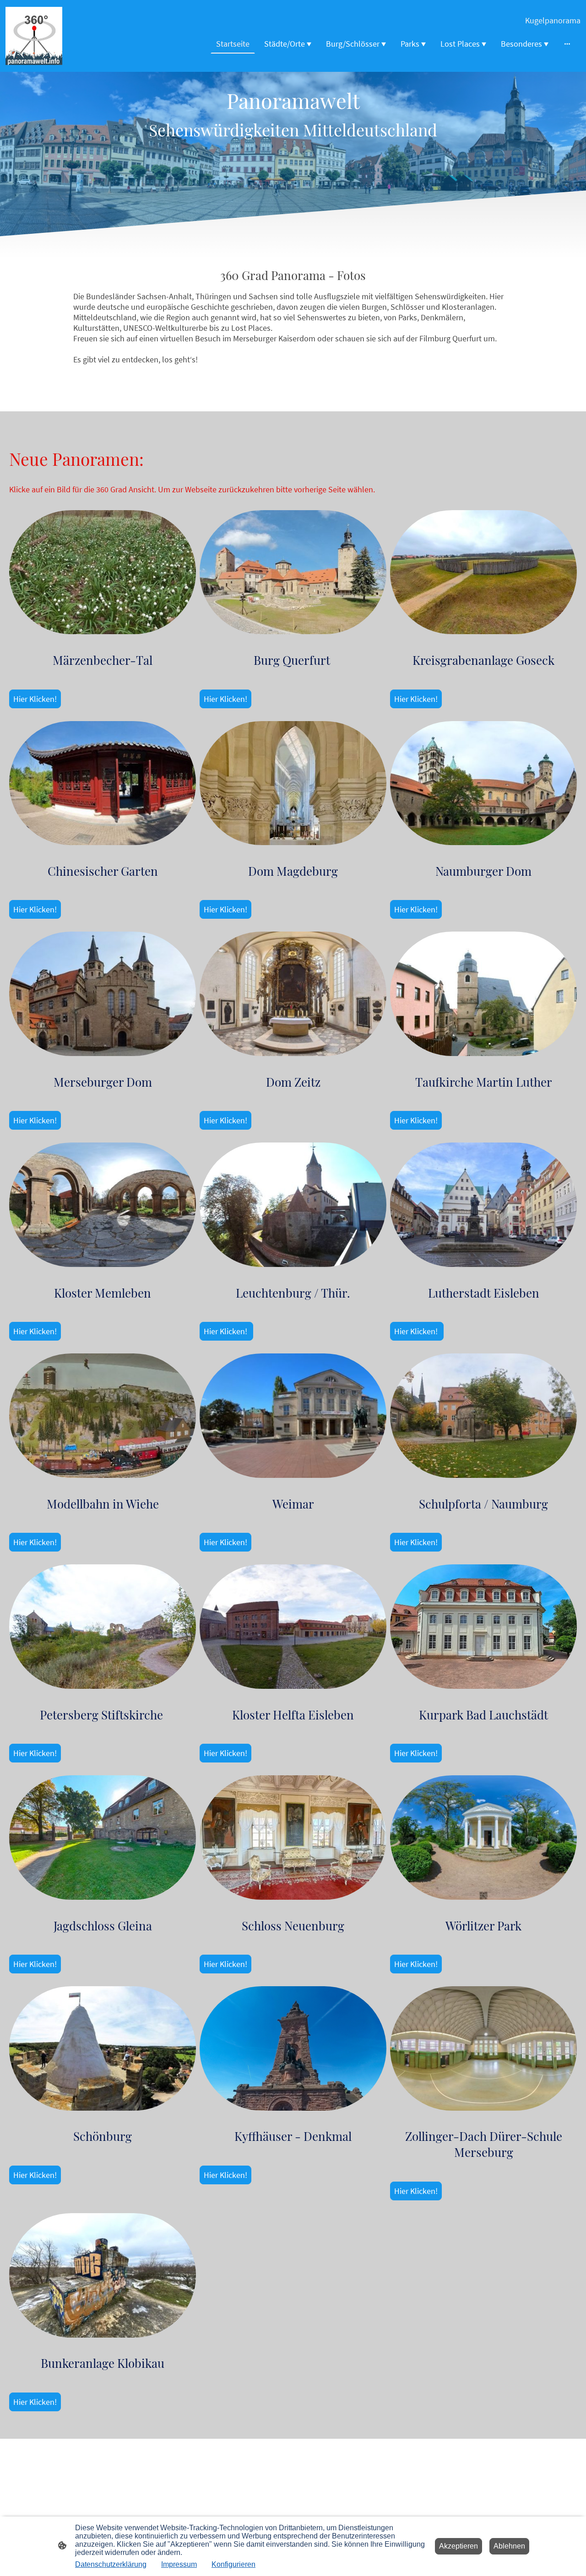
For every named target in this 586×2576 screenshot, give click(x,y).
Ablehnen (509, 2546)
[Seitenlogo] (34, 36)
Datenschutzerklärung (111, 2564)
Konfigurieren (233, 2564)
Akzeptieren (458, 2546)
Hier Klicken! (35, 699)
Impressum (179, 2564)
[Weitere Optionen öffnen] (567, 44)
